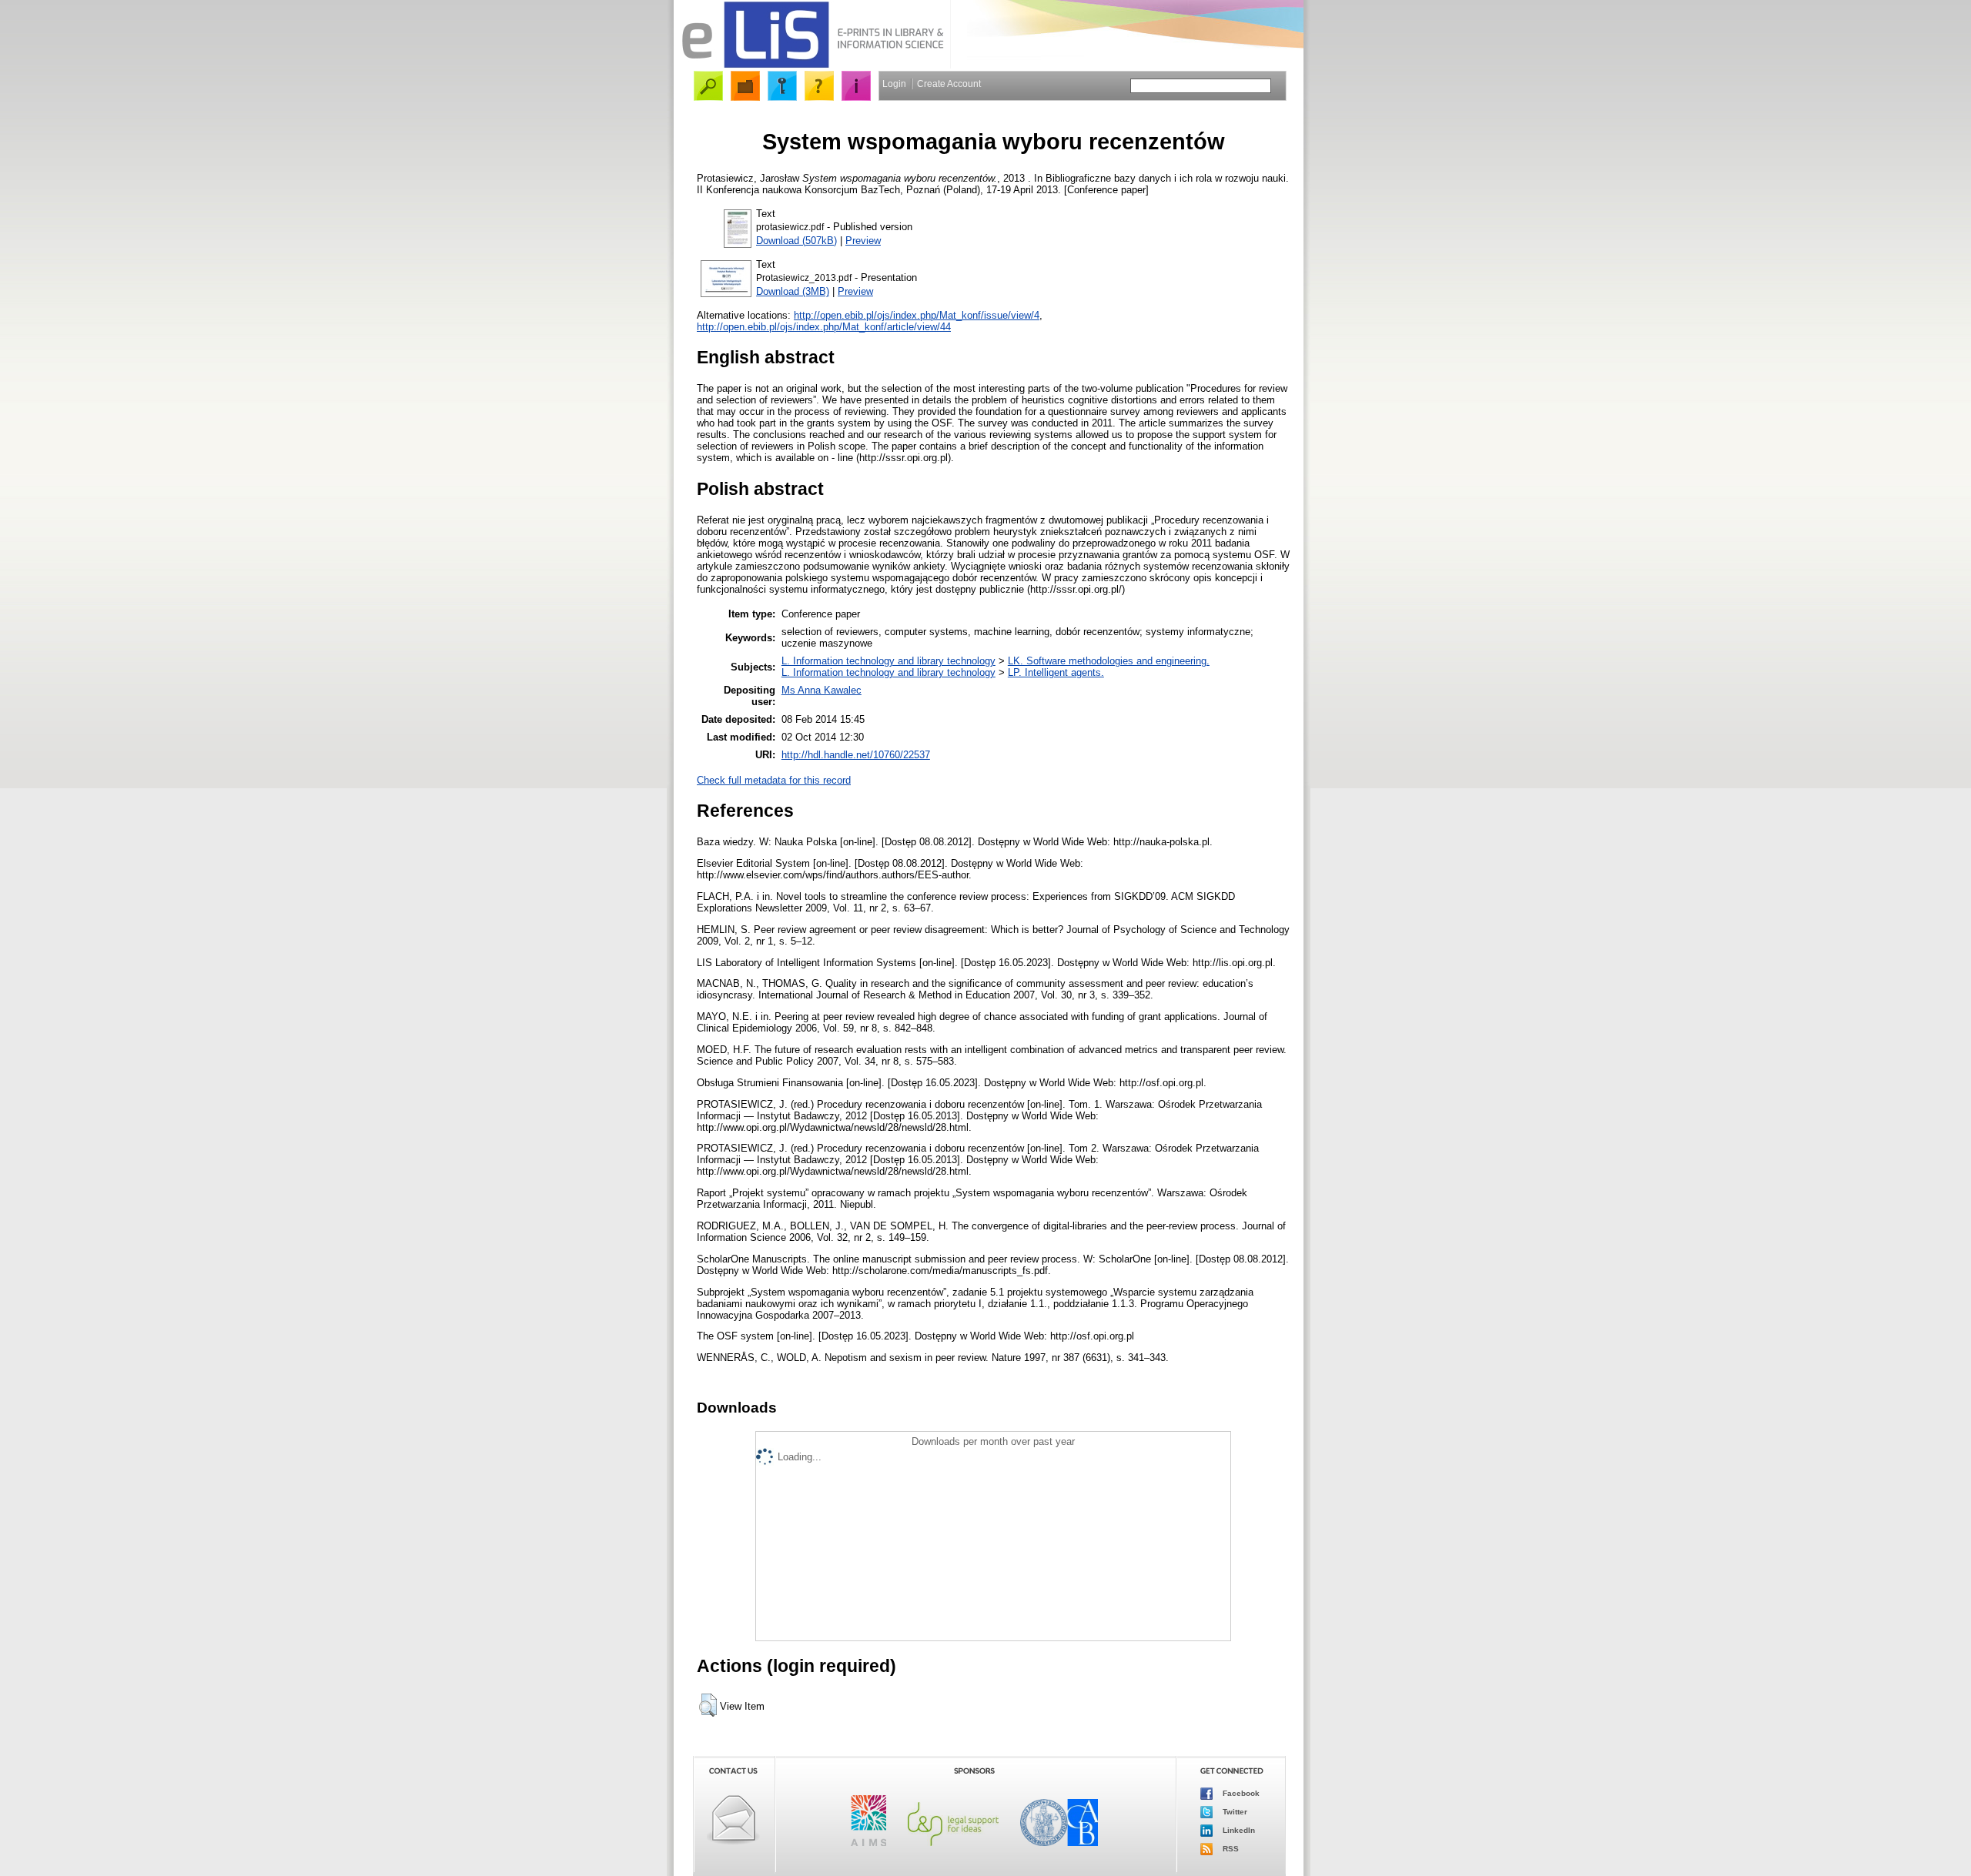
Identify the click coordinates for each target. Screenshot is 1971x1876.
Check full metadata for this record (774, 780)
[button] (708, 1705)
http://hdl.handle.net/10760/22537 (856, 755)
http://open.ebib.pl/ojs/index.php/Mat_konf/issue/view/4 (917, 315)
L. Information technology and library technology (888, 661)
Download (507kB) (796, 241)
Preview (863, 241)
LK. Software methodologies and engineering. (1109, 661)
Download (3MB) (793, 291)
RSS (1230, 1849)
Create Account (949, 84)
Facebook (1240, 1793)
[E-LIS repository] (812, 65)
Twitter (1234, 1812)
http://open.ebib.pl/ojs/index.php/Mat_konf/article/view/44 (824, 327)
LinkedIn (1238, 1830)
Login (894, 84)
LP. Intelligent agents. (1056, 672)
